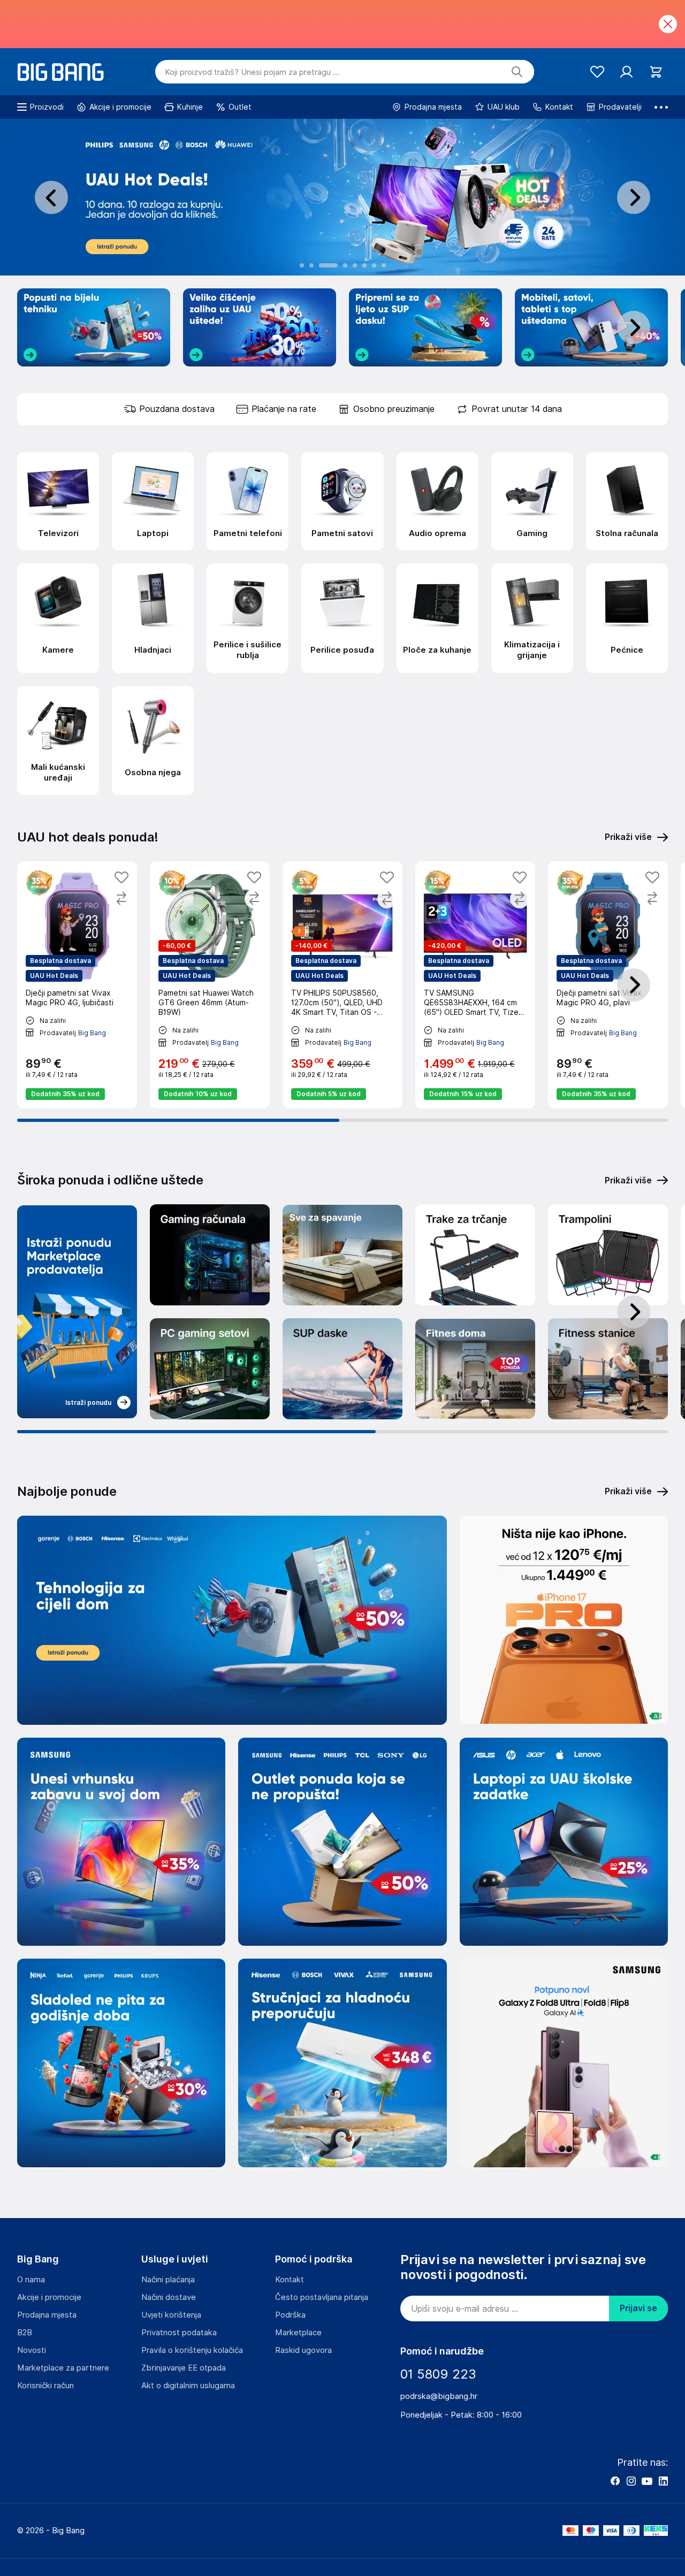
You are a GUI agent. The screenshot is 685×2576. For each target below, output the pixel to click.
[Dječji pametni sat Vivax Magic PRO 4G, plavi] (608, 985)
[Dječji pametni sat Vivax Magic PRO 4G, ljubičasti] (77, 985)
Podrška (290, 2315)
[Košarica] (656, 72)
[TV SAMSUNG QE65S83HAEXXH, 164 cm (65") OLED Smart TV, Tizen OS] (475, 985)
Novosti (32, 2350)
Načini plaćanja (168, 2280)
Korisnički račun (45, 2386)
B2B (25, 2333)
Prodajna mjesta (47, 2315)
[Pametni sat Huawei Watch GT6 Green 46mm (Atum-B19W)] (210, 985)
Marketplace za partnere (63, 2368)
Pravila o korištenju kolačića (192, 2350)
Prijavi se (638, 2308)
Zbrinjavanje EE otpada (184, 2368)
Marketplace (298, 2333)
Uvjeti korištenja (171, 2315)
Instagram (631, 2481)
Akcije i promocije (49, 2297)
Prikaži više (628, 1180)
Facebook (615, 2481)
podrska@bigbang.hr (439, 2396)
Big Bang (92, 1032)
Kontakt (290, 2280)
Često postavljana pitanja (322, 2297)
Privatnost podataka (179, 2333)
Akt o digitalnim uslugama (188, 2386)
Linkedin (663, 2481)
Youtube (647, 2481)
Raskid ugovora (303, 2350)
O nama (31, 2280)
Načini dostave (169, 2297)
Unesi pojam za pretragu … (252, 72)
